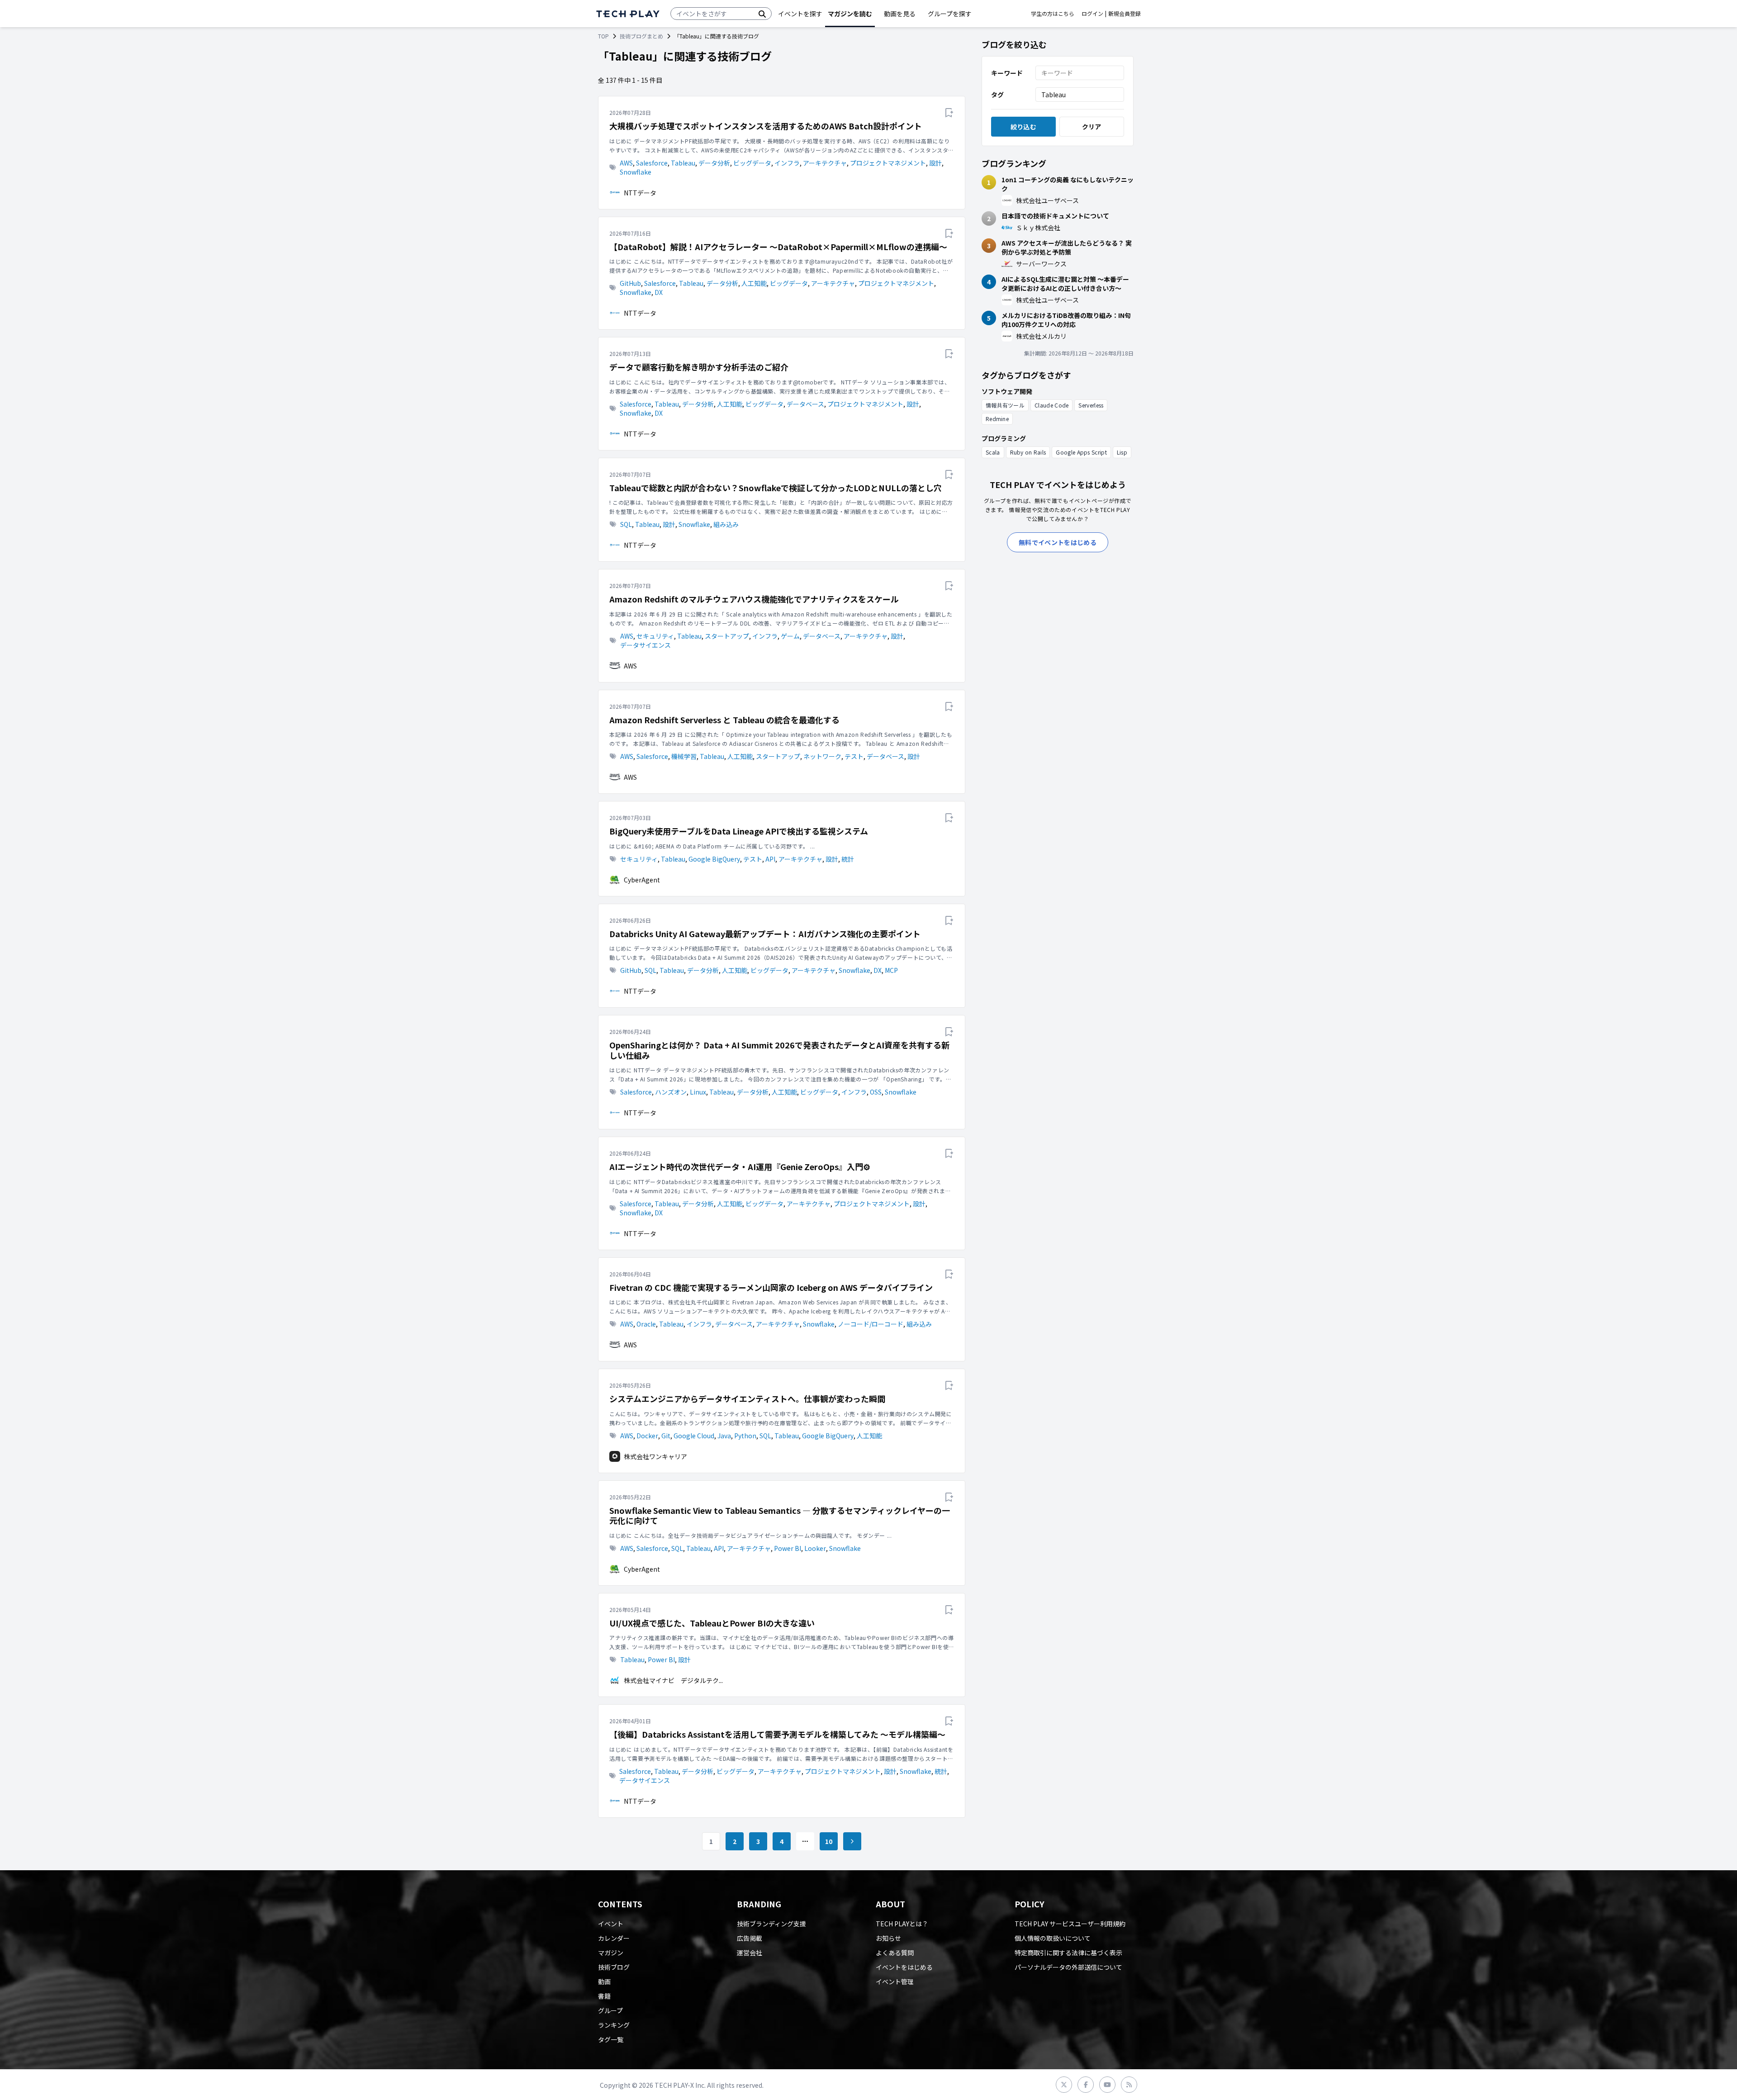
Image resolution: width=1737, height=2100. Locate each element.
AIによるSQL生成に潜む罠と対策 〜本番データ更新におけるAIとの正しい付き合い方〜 (1065, 284)
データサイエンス (645, 645)
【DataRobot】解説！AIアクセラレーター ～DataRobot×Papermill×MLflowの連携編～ (778, 247)
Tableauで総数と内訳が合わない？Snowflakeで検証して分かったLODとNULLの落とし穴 (776, 488)
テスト (854, 756)
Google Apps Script (1081, 452)
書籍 (604, 1996)
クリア (1092, 127)
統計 (848, 859)
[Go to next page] (852, 1841)
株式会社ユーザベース (1047, 200)
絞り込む (1023, 127)
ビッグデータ (752, 163)
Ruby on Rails (1028, 452)
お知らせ (888, 1938)
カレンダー (614, 1938)
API (770, 859)
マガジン (611, 1953)
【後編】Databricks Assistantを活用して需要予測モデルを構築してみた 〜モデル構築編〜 (777, 1734)
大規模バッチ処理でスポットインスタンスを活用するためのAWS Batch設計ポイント (766, 126)
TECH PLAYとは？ (902, 1924)
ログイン (1092, 14)
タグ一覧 (611, 2039)
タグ (997, 95)
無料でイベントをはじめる (1058, 542)
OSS (876, 1092)
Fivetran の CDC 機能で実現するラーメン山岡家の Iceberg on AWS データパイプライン (771, 1287)
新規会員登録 (1125, 14)
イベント (611, 1924)
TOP (603, 36)
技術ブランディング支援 (771, 1924)
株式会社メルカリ (1041, 336)
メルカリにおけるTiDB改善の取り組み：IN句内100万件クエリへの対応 (1066, 320)
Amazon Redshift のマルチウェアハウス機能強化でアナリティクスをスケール (754, 599)
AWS (626, 163)
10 (829, 1841)
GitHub (630, 283)
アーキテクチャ (825, 163)
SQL (626, 524)
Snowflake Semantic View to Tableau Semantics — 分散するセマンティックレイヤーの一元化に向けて (780, 1515)
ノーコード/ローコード (871, 1324)
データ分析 (714, 163)
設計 (935, 163)
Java (724, 1436)
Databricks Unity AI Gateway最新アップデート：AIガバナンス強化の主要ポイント (765, 934)
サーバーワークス (1041, 264)
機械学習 (684, 756)
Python (745, 1436)
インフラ (787, 163)
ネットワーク (822, 756)
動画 (604, 1981)
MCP (891, 970)
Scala (993, 452)
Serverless (1091, 405)
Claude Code (1051, 405)
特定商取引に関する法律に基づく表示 (1068, 1953)
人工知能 (754, 283)
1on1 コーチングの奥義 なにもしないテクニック (1068, 184)
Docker (647, 1436)
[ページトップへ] (628, 14)
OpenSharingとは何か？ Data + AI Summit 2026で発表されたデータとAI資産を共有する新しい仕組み (779, 1050)
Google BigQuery (714, 859)
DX (659, 292)
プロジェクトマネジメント (888, 163)
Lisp (1122, 452)
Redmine (997, 419)
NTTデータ (640, 193)
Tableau (683, 163)
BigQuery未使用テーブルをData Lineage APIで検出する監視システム (739, 831)
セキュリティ (655, 636)
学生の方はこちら (1053, 14)
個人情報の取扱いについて (1053, 1938)
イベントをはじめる (904, 1967)
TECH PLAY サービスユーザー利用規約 (1070, 1924)
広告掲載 (750, 1938)
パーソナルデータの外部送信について (1068, 1967)
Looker (815, 1548)
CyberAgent (642, 880)
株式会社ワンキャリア (655, 1456)
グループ (610, 2010)
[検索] (762, 14)
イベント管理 (895, 1981)
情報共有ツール (1005, 405)
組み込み (726, 524)
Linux (698, 1092)
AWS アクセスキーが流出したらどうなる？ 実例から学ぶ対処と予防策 (1067, 247)
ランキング (614, 2025)
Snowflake (636, 172)
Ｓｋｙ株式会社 (1038, 228)
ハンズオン (671, 1092)
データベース (805, 404)
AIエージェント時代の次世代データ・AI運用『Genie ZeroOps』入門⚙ (740, 1167)
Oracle (646, 1324)
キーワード (1007, 73)
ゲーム (790, 636)
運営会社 (750, 1953)
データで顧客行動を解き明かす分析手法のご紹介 (699, 367)
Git (666, 1436)
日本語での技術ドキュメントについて (1055, 216)
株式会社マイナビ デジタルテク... (673, 1680)
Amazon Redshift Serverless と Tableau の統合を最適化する (724, 720)
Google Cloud (694, 1436)
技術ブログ (614, 1967)
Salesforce (652, 163)
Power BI (788, 1548)
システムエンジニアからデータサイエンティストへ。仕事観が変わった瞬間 (747, 1399)
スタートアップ (727, 636)
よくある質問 (895, 1953)
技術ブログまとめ (641, 36)
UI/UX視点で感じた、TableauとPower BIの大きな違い (712, 1623)
